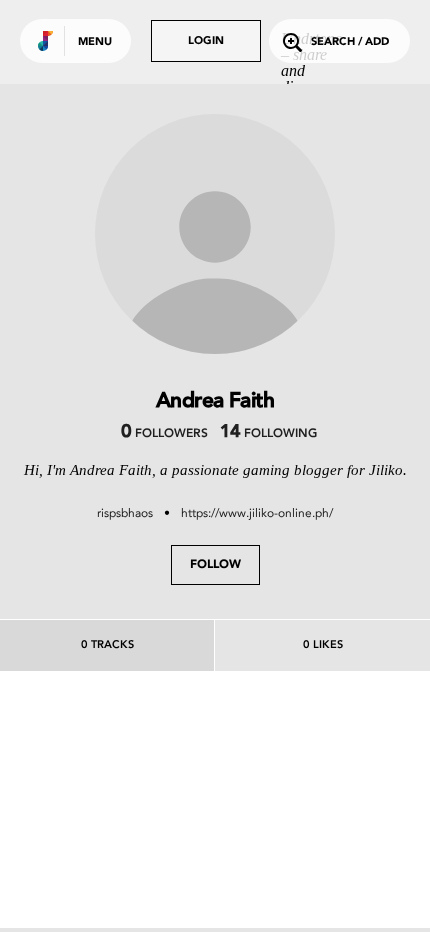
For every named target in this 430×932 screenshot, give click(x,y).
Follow (215, 565)
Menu (95, 42)
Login (206, 41)
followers (164, 434)
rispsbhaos (125, 513)
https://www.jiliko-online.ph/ (257, 513)
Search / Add (350, 42)
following (268, 434)
